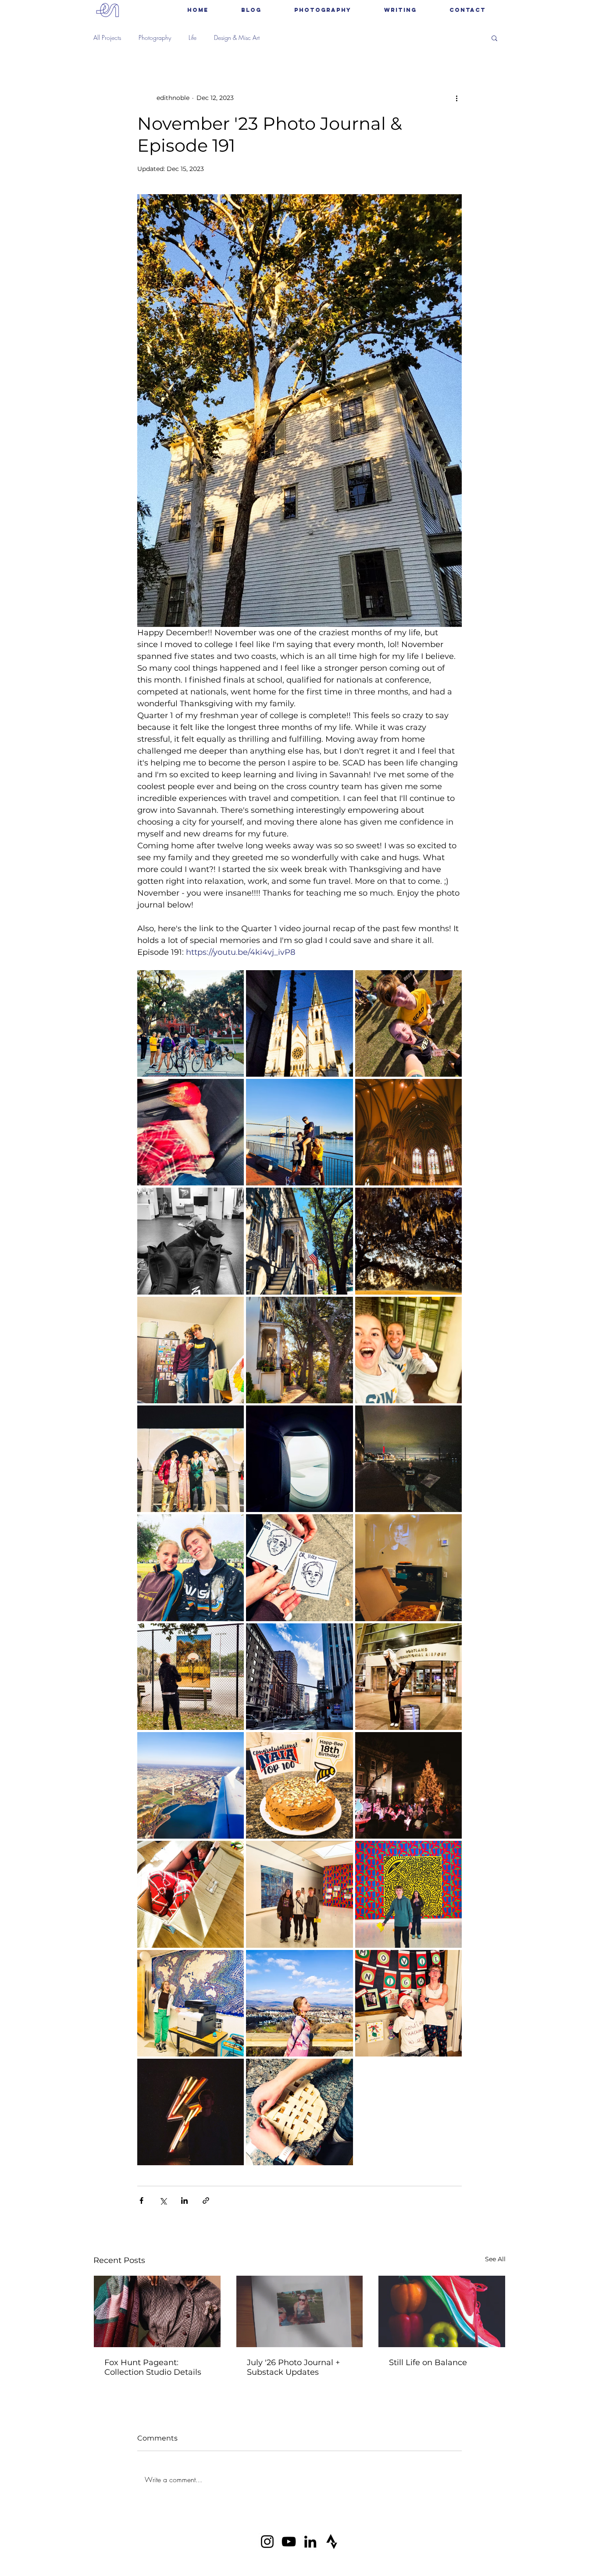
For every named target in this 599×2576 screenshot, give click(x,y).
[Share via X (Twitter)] (163, 2201)
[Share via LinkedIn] (184, 2201)
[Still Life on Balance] (442, 2311)
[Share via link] (206, 2201)
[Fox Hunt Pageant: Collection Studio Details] (157, 2311)
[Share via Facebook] (141, 2201)
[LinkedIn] (310, 2542)
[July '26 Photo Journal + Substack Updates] (300, 2311)
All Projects (107, 37)
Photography (155, 37)
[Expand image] (191, 1023)
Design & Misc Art (237, 37)
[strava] (332, 2542)
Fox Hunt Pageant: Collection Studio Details (153, 2367)
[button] (323, 10)
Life (193, 37)
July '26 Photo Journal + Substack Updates (293, 2367)
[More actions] (456, 98)
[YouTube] (289, 2542)
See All (495, 2259)
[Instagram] (267, 2542)
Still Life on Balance (428, 2363)
